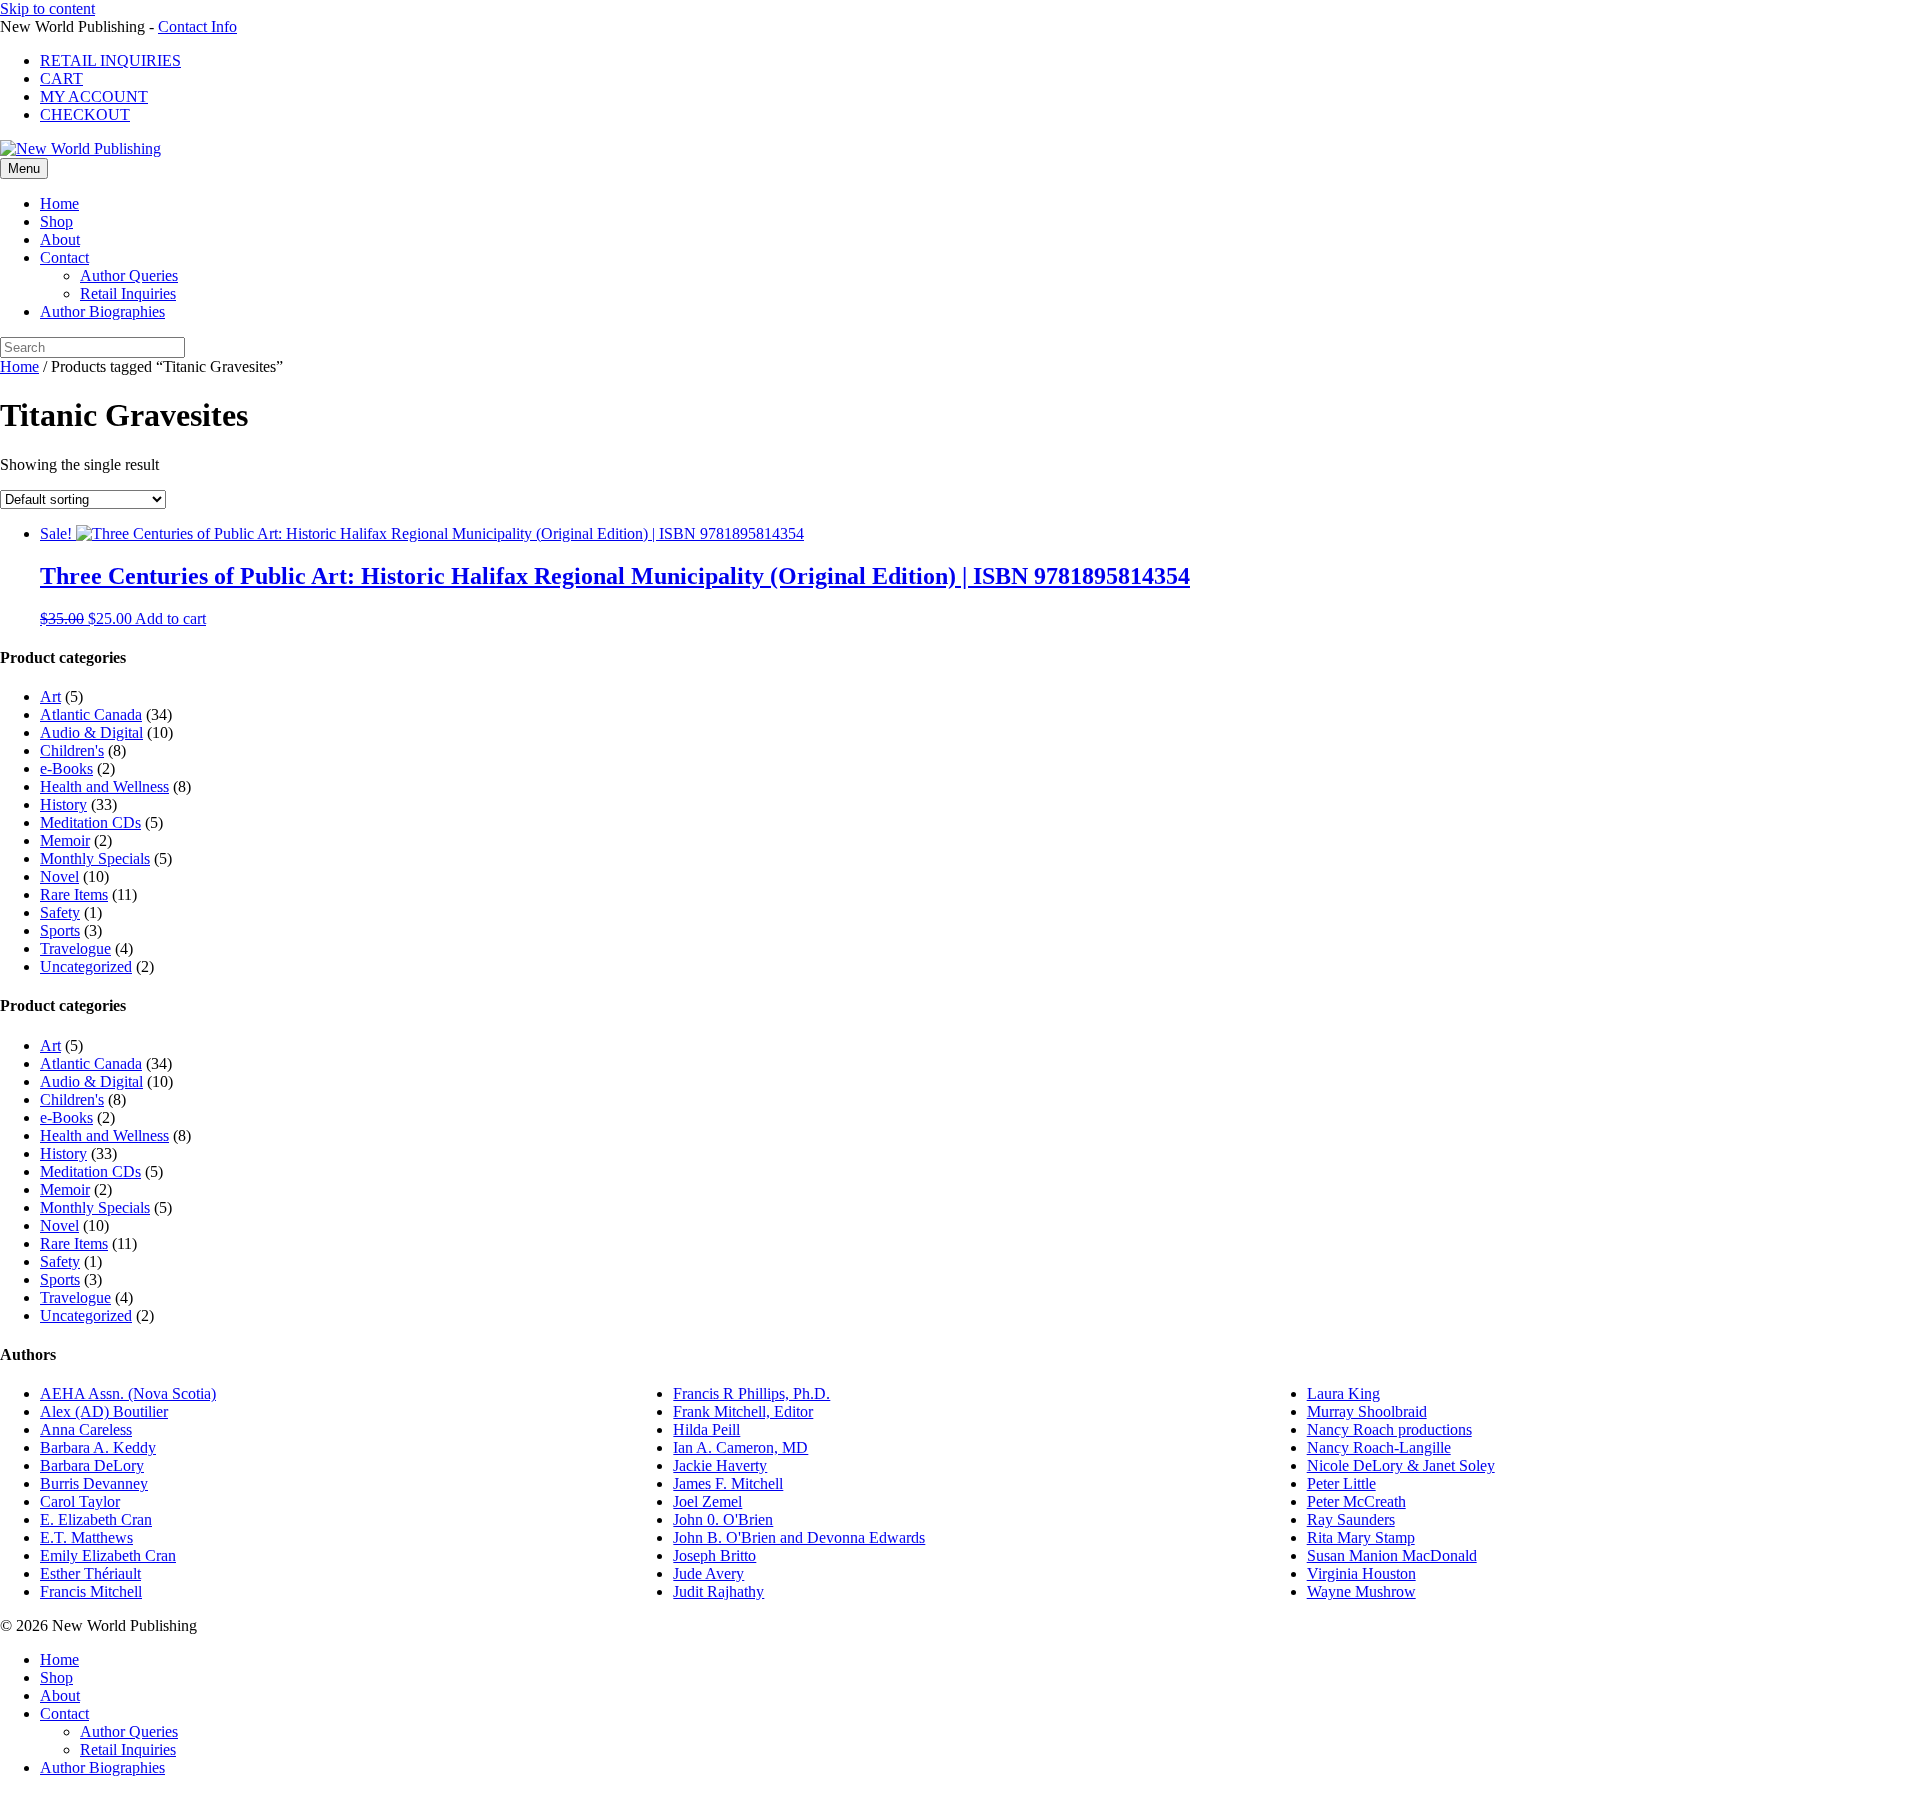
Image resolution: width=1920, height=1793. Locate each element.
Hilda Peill (706, 1429)
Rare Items (74, 894)
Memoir (65, 840)
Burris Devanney (94, 1483)
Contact (64, 257)
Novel (59, 876)
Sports (60, 930)
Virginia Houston (1361, 1573)
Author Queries (129, 275)
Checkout (85, 114)
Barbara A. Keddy (98, 1447)
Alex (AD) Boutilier (104, 1411)
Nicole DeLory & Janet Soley (1401, 1465)
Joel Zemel (707, 1501)
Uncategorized (86, 966)
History (63, 804)
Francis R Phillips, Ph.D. (751, 1393)
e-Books (66, 768)
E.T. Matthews (86, 1537)
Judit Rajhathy (718, 1591)
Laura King (1343, 1393)
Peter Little (1341, 1483)
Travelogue (75, 948)
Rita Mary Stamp (1361, 1537)
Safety (60, 912)
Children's (72, 750)
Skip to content (47, 8)
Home (59, 203)
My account (94, 96)
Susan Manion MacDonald (1392, 1555)
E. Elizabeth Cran (96, 1519)
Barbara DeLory (92, 1465)
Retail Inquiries (110, 60)
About (60, 239)
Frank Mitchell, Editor (743, 1411)
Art (50, 696)
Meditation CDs (90, 822)
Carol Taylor (80, 1501)
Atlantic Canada (91, 714)
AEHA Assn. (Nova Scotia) (128, 1393)
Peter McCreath (1356, 1501)
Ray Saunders (1351, 1519)
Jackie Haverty (720, 1465)
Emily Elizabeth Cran (108, 1555)
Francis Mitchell (91, 1591)
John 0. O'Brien (723, 1519)
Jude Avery (708, 1573)
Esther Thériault (90, 1573)
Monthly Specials (95, 858)
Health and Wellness (104, 786)
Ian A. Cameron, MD (740, 1447)
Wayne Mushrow (1361, 1591)
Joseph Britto (714, 1555)
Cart (61, 78)
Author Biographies (102, 311)
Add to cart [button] (170, 618)
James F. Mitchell (728, 1483)
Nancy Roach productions (1389, 1429)
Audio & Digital (91, 732)
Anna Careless (86, 1429)
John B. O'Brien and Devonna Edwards (799, 1537)
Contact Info (197, 26)
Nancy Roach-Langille (1379, 1447)
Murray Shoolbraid (1367, 1411)
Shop (56, 221)
